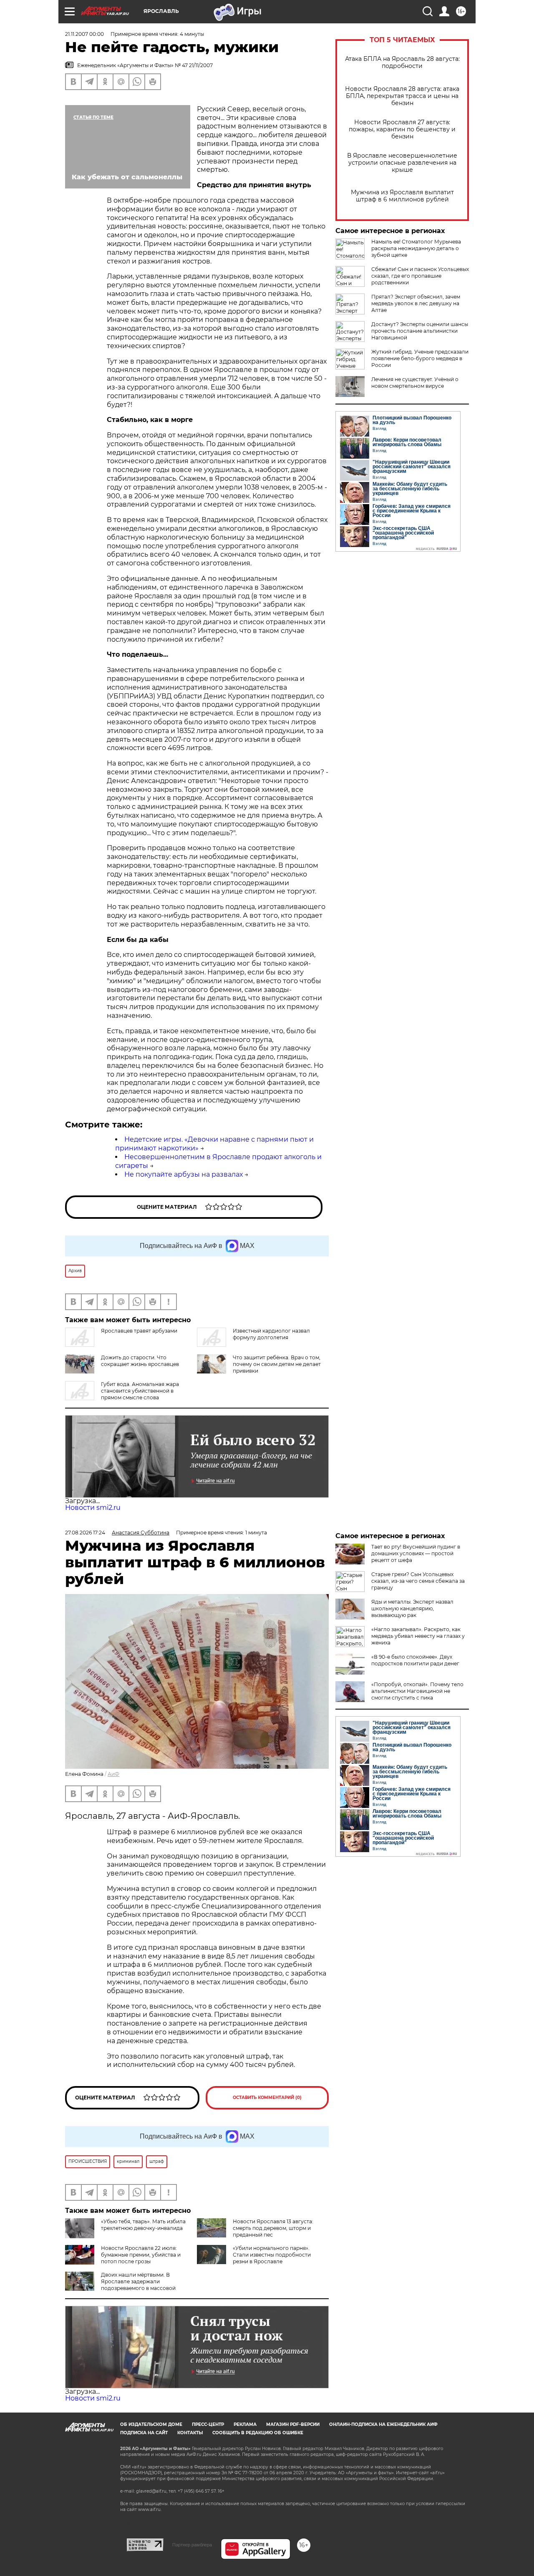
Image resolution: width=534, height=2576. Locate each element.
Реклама (245, 2424)
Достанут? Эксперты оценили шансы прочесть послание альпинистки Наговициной (420, 331)
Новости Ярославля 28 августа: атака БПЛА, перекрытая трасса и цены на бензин (402, 96)
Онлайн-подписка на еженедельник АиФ (383, 2424)
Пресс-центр (208, 2424)
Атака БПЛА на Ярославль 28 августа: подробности (402, 63)
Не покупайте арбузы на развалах (184, 1174)
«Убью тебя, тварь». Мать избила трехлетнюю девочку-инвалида (143, 2225)
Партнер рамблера (192, 2545)
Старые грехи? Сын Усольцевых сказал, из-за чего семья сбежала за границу (418, 1581)
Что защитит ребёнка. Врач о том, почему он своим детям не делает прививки (277, 1364)
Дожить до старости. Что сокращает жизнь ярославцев (140, 1361)
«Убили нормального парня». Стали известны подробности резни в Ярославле (272, 2255)
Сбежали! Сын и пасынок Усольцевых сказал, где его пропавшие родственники (420, 276)
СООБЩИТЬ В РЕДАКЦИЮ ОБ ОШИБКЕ (258, 2433)
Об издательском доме (151, 2424)
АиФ (113, 1774)
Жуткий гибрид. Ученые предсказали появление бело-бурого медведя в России (420, 358)
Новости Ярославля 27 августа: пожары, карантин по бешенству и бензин (402, 129)
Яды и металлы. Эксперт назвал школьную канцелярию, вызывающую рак (412, 1608)
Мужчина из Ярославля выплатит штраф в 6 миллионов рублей (402, 196)
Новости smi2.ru (93, 1508)
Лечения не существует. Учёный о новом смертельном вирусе (415, 383)
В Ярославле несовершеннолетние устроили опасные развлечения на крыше (402, 163)
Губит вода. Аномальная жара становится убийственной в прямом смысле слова (140, 1391)
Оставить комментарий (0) (267, 2098)
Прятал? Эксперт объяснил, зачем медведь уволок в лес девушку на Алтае (416, 303)
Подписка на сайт (144, 2433)
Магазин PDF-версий (293, 2424)
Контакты (190, 2433)
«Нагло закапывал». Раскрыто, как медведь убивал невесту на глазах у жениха (418, 1636)
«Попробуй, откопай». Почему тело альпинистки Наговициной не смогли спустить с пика (417, 1691)
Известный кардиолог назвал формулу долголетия (271, 1334)
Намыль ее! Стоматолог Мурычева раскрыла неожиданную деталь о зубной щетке (416, 248)
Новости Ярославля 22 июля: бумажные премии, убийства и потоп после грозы (141, 2255)
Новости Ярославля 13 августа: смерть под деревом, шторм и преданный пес (273, 2228)
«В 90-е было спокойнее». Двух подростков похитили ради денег (415, 1660)
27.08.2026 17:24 (85, 1533)
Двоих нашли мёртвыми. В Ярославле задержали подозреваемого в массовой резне (120, 2285)
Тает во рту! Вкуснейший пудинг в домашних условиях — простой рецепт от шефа (416, 1553)
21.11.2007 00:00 (84, 34)
